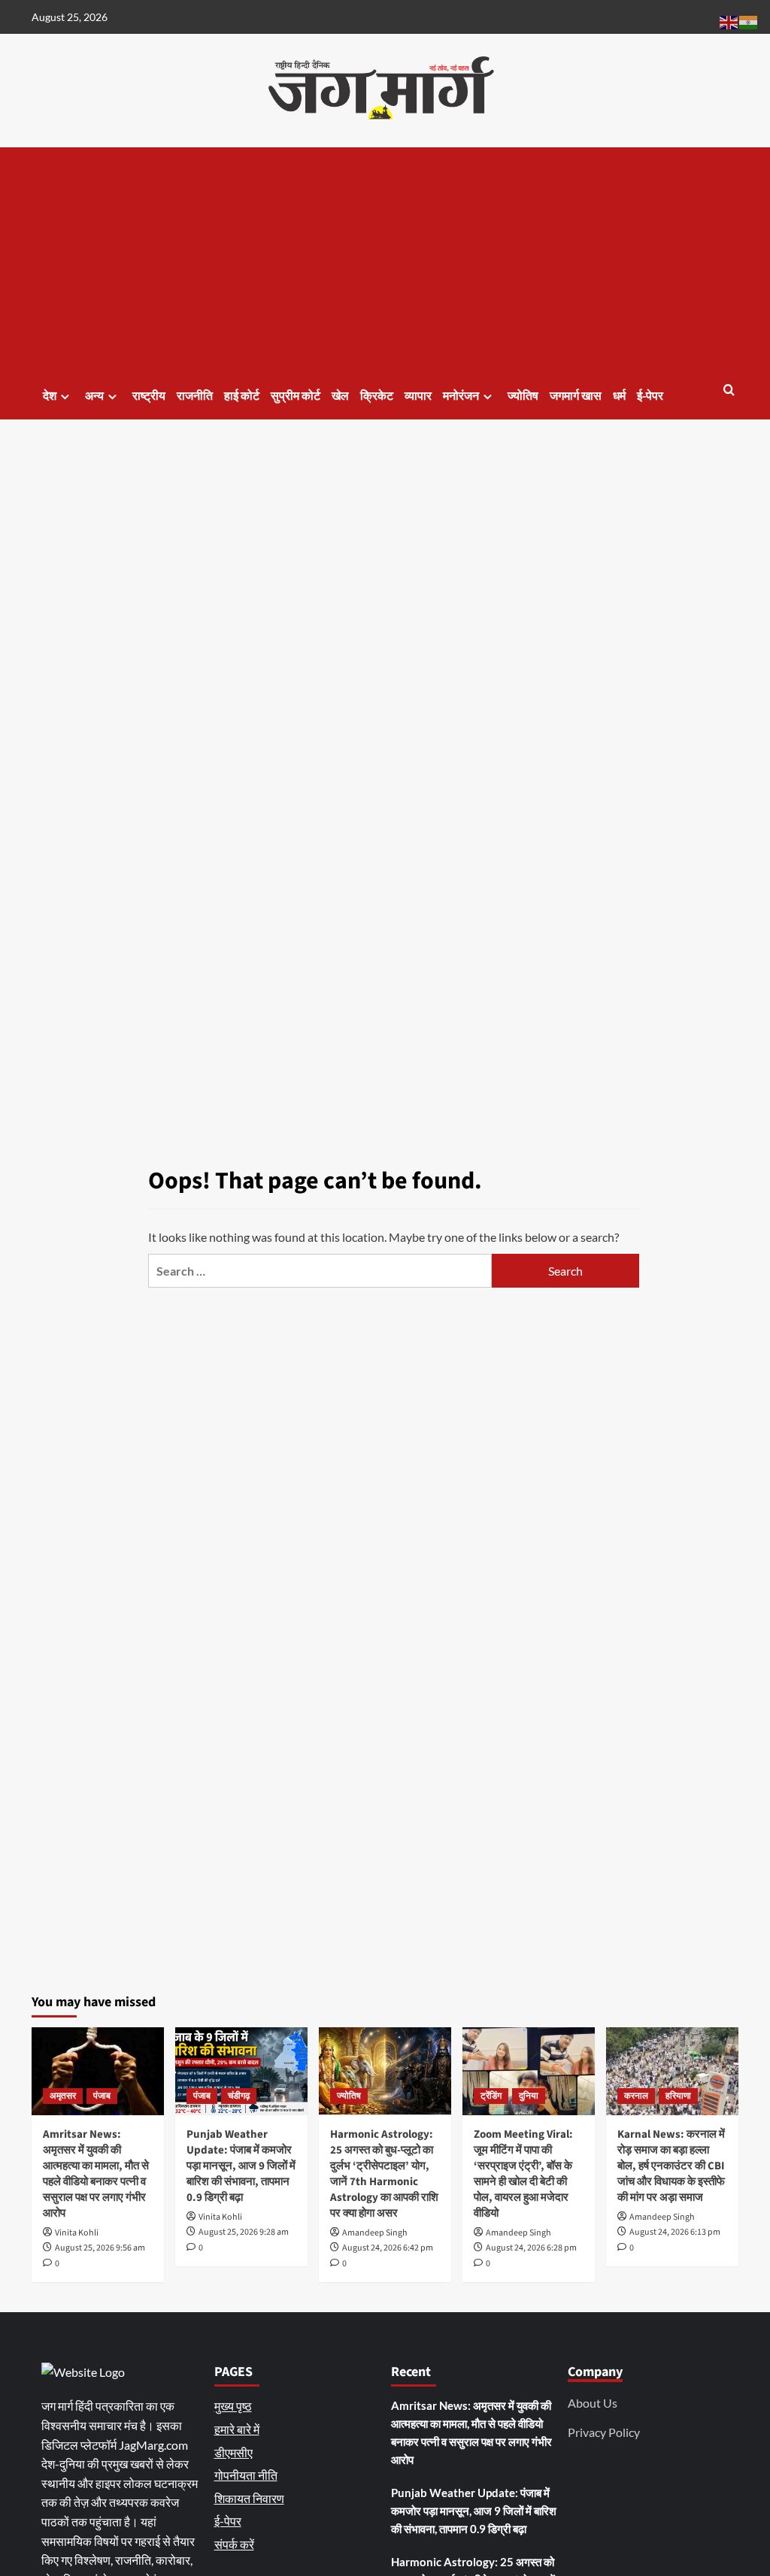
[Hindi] (749, 21)
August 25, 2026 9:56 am (100, 2248)
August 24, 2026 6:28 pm (531, 2248)
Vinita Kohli (77, 2233)
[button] (729, 391)
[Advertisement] (385, 260)
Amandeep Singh (375, 2233)
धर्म (619, 396)
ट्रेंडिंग (491, 2096)
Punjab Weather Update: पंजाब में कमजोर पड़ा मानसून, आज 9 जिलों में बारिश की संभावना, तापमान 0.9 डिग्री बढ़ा (241, 2166)
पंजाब (102, 2096)
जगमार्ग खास (576, 396)
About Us (593, 2403)
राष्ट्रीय (149, 396)
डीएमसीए (233, 2452)
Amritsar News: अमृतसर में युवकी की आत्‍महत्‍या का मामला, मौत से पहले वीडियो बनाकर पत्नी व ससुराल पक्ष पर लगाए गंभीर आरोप (96, 2174)
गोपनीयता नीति (246, 2475)
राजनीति (195, 396)
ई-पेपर (650, 396)
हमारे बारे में (237, 2429)
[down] (65, 397)
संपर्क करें (234, 2544)
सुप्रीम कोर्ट (296, 396)
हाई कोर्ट (242, 396)
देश (50, 396)
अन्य (94, 396)
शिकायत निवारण (249, 2498)
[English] (729, 21)
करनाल (636, 2096)
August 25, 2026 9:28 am (244, 2232)
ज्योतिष (523, 396)
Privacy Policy (604, 2432)
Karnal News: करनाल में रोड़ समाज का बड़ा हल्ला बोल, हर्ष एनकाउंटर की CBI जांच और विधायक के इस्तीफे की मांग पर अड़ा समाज (671, 2166)
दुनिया (529, 2096)
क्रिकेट (377, 396)
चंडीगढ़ (239, 2096)
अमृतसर (63, 2096)
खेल (340, 396)
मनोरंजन (461, 396)
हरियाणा (678, 2096)
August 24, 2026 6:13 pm (675, 2232)
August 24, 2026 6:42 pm (388, 2248)
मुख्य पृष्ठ (233, 2406)
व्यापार (418, 396)
